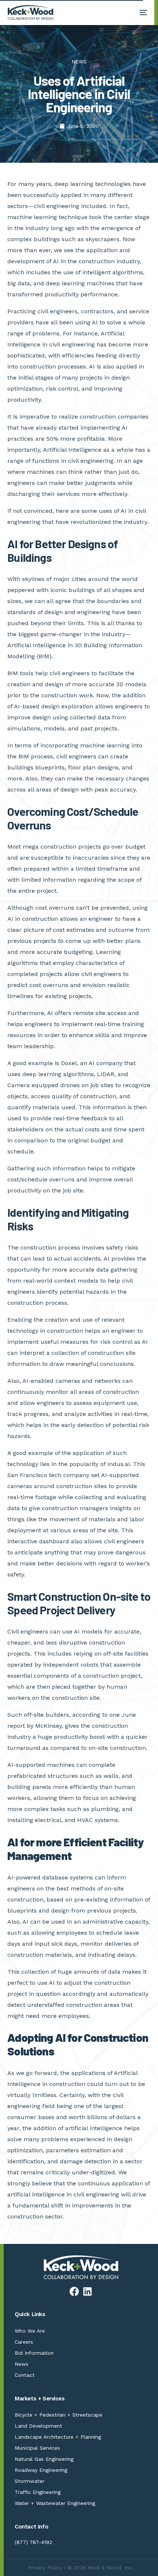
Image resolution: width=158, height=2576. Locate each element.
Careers (24, 2342)
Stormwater (30, 2481)
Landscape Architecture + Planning (58, 2437)
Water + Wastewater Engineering (55, 2503)
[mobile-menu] (140, 13)
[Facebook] (74, 2291)
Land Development (38, 2426)
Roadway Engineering (41, 2470)
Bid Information (34, 2353)
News (21, 2364)
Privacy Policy (45, 2568)
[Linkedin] (87, 2291)
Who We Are (30, 2331)
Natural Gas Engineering (44, 2459)
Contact (25, 2375)
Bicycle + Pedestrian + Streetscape (59, 2415)
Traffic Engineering (38, 2492)
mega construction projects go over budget (83, 847)
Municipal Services (37, 2448)
